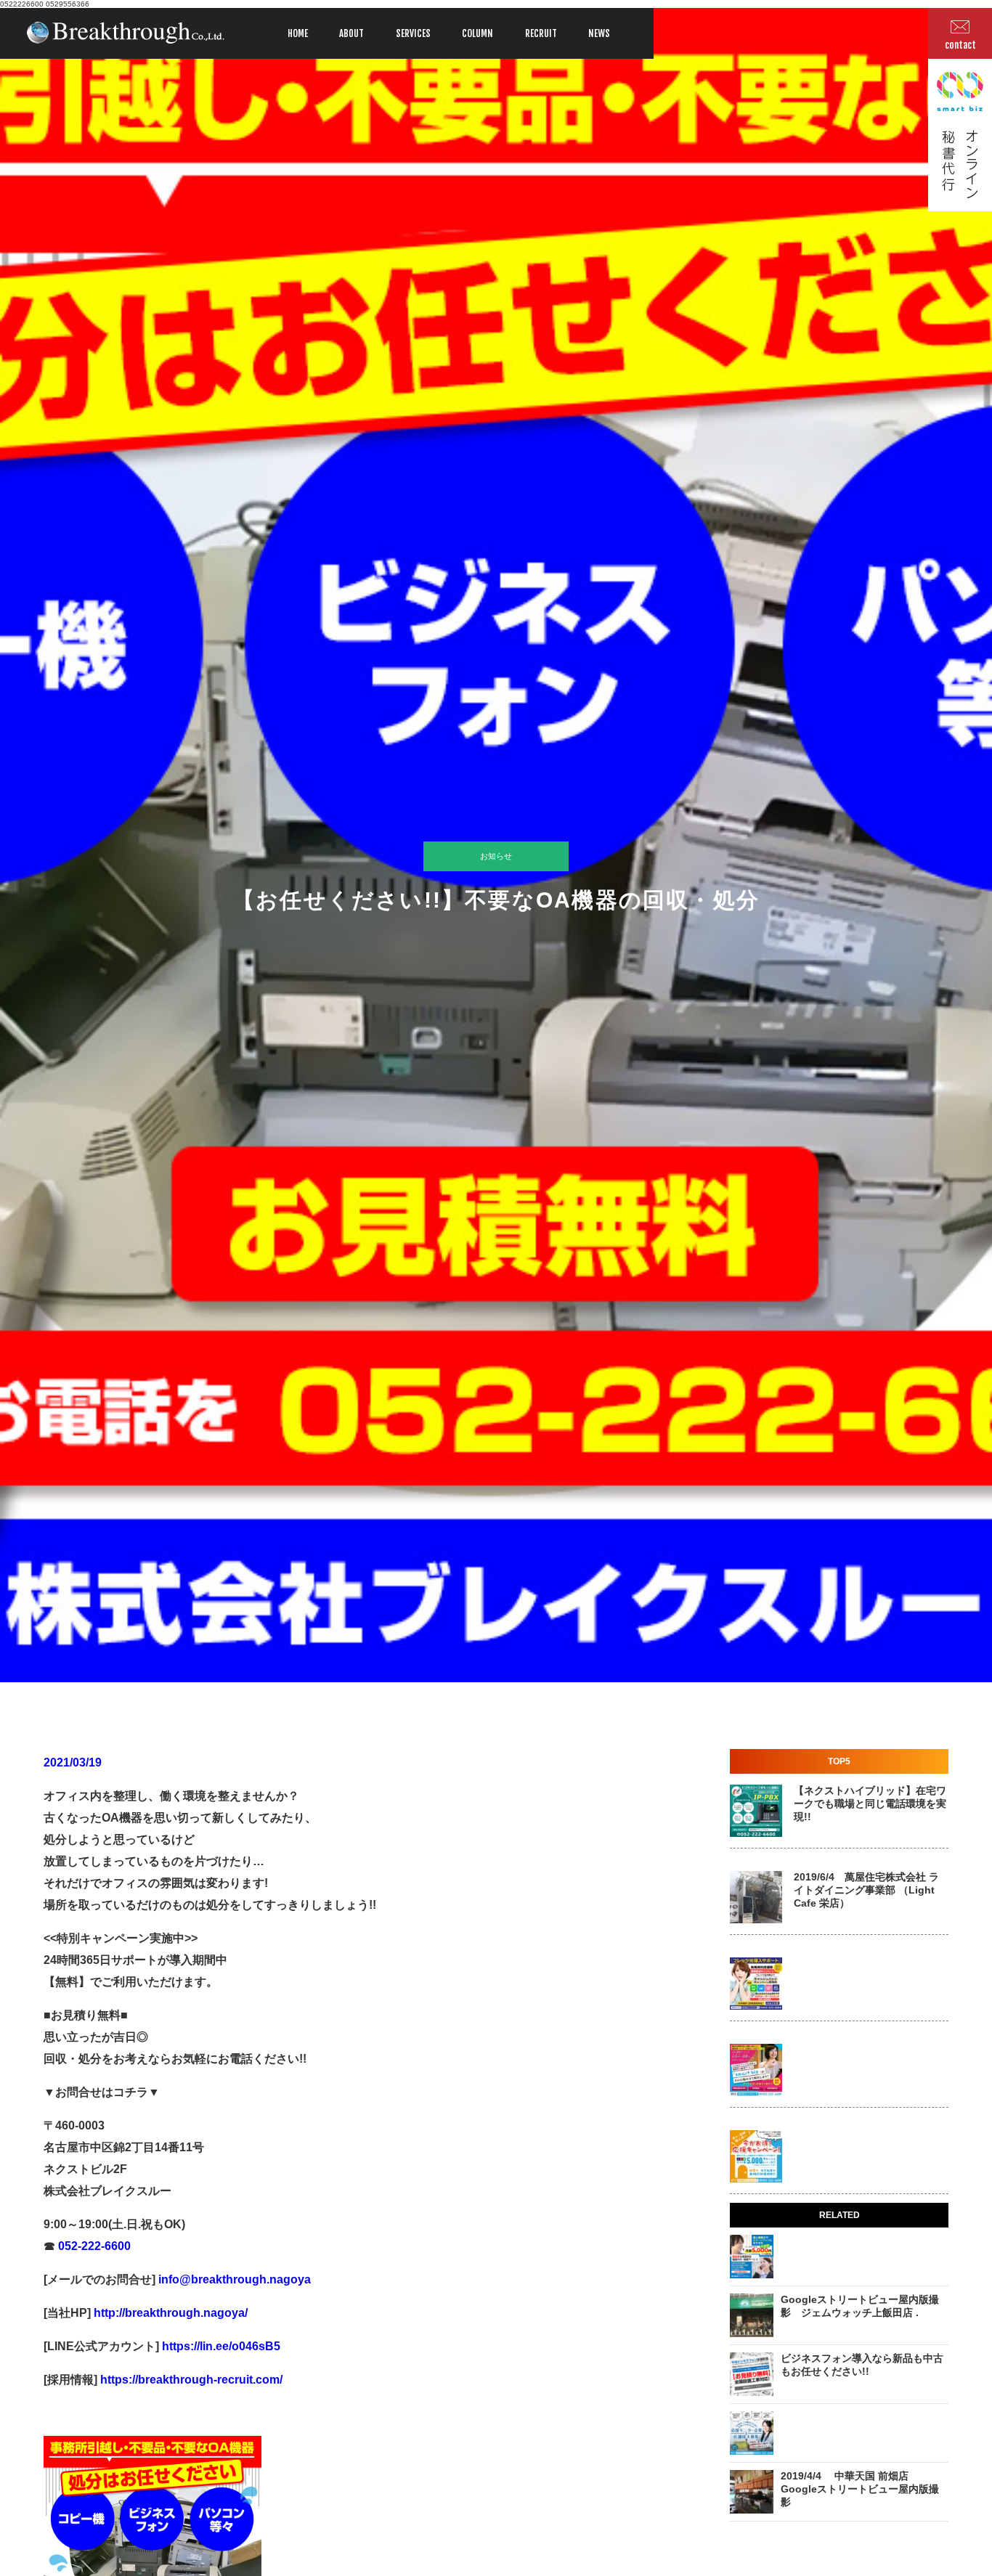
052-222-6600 (93, 2246)
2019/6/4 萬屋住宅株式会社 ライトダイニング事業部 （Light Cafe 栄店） (866, 1890)
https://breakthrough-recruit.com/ (191, 2380)
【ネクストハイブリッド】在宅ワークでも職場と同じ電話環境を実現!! (870, 1803)
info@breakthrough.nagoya (233, 2279)
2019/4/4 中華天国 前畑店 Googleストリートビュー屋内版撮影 (860, 2489)
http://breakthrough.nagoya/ (169, 2313)
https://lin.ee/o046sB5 (220, 2346)
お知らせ (496, 856)
